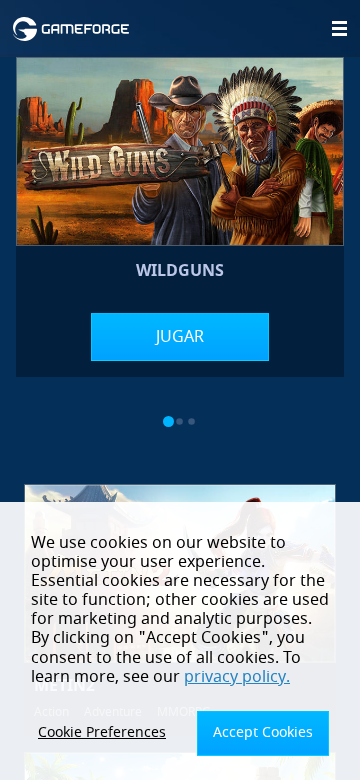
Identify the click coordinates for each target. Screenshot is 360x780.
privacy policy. (237, 677)
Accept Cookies (263, 732)
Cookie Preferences (102, 732)
